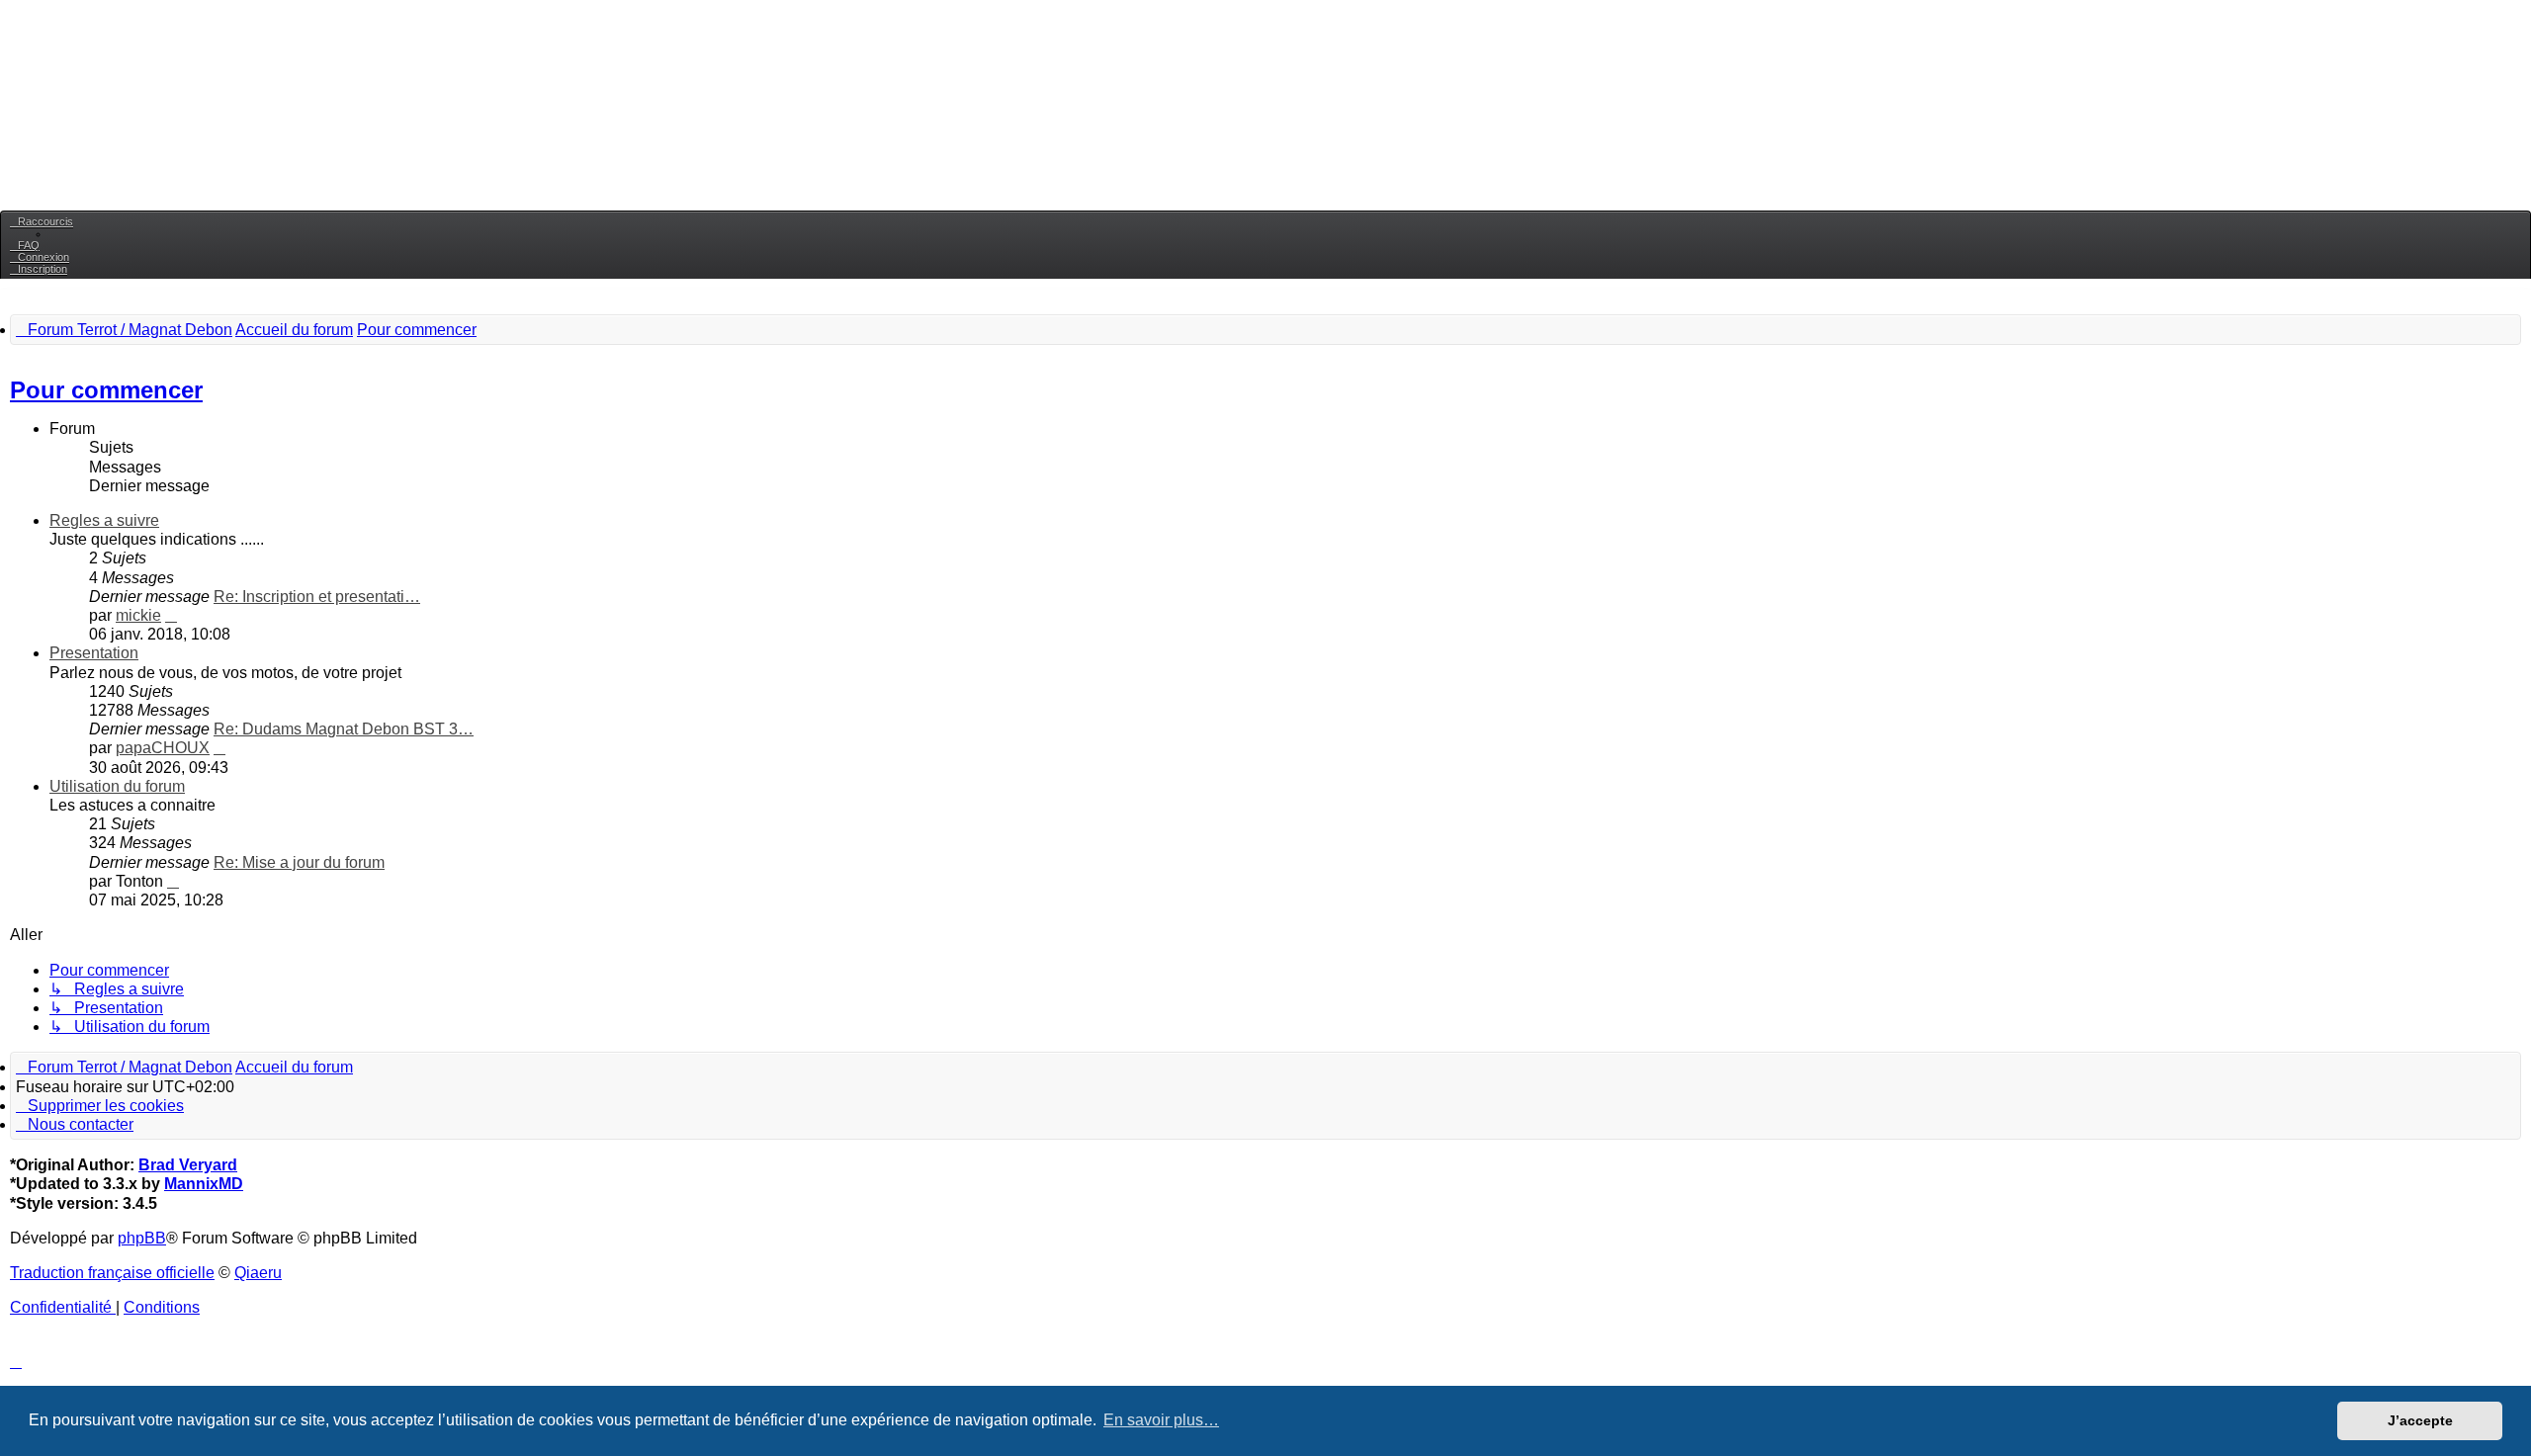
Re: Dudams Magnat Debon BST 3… (344, 729)
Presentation (94, 653)
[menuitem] (25, 245)
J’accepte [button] (2420, 1420)
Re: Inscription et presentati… (317, 597)
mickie (138, 615)
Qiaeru (258, 1273)
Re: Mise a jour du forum (299, 862)
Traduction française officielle (112, 1273)
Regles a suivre (104, 520)
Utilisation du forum (117, 786)
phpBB (142, 1238)
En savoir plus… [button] (1161, 1420)
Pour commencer (106, 390)
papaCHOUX (163, 748)
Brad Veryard (188, 1165)
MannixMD (204, 1184)
